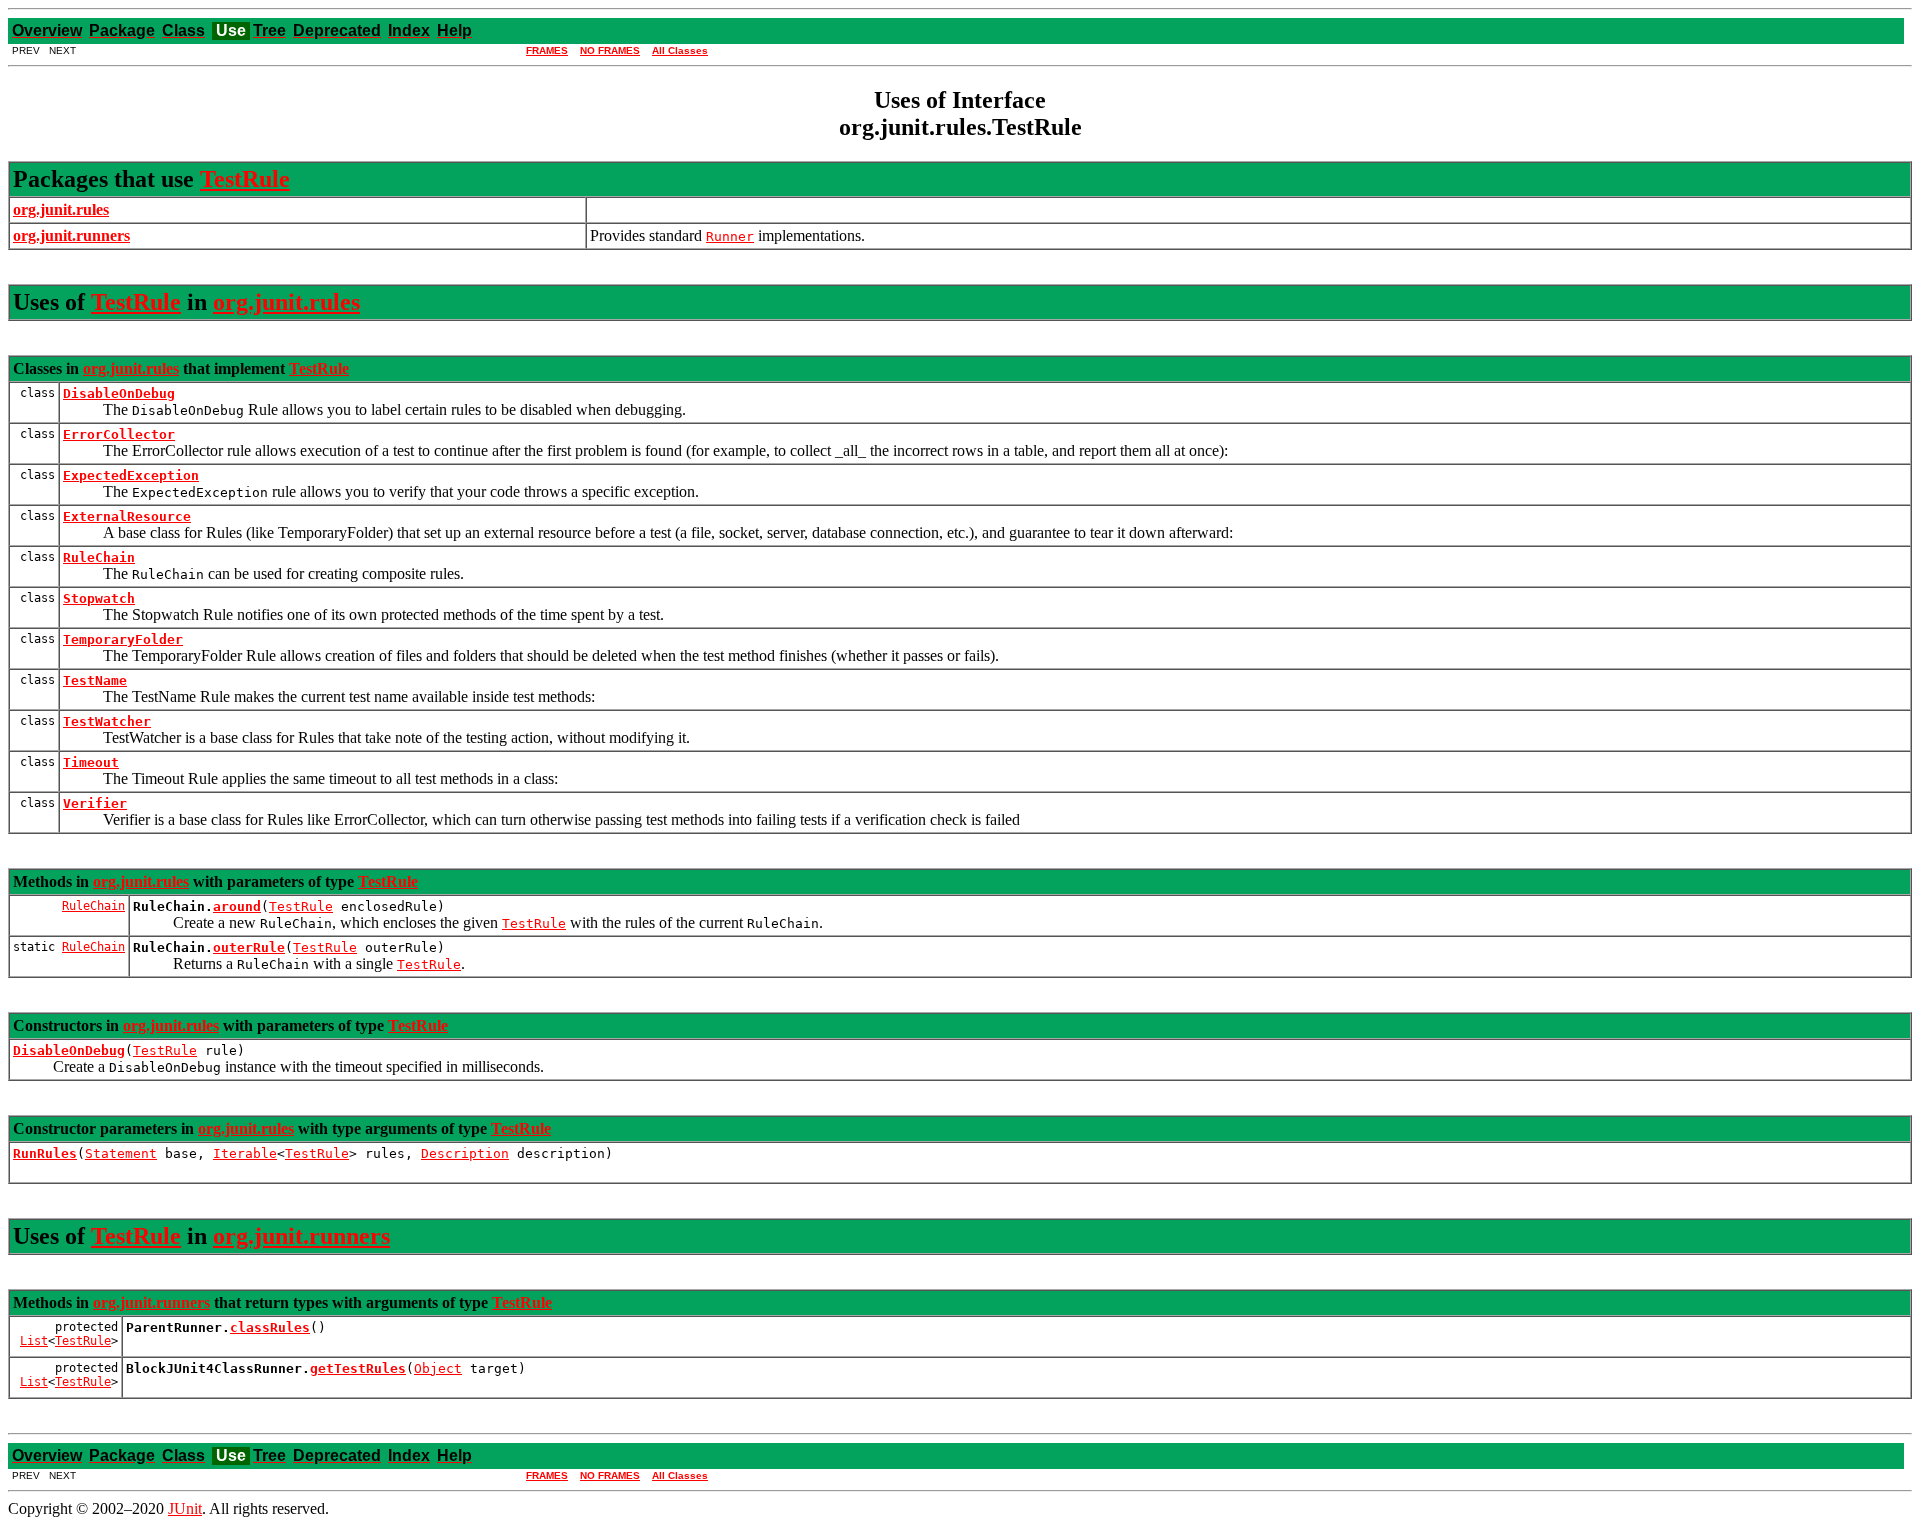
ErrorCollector (119, 434)
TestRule (245, 179)
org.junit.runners (301, 1236)
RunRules (45, 1153)
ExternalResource (127, 516)
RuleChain (99, 557)
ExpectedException (131, 475)
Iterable (245, 1153)
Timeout (91, 762)
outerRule (249, 947)
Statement (121, 1153)
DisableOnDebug (119, 393)
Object (438, 1368)
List (34, 1341)
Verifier (95, 803)
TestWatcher (107, 721)
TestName (95, 680)
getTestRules (358, 1368)
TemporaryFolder (123, 639)
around (237, 906)
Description (465, 1153)
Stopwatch (99, 598)
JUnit (185, 1508)
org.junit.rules (286, 302)
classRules (270, 1327)
